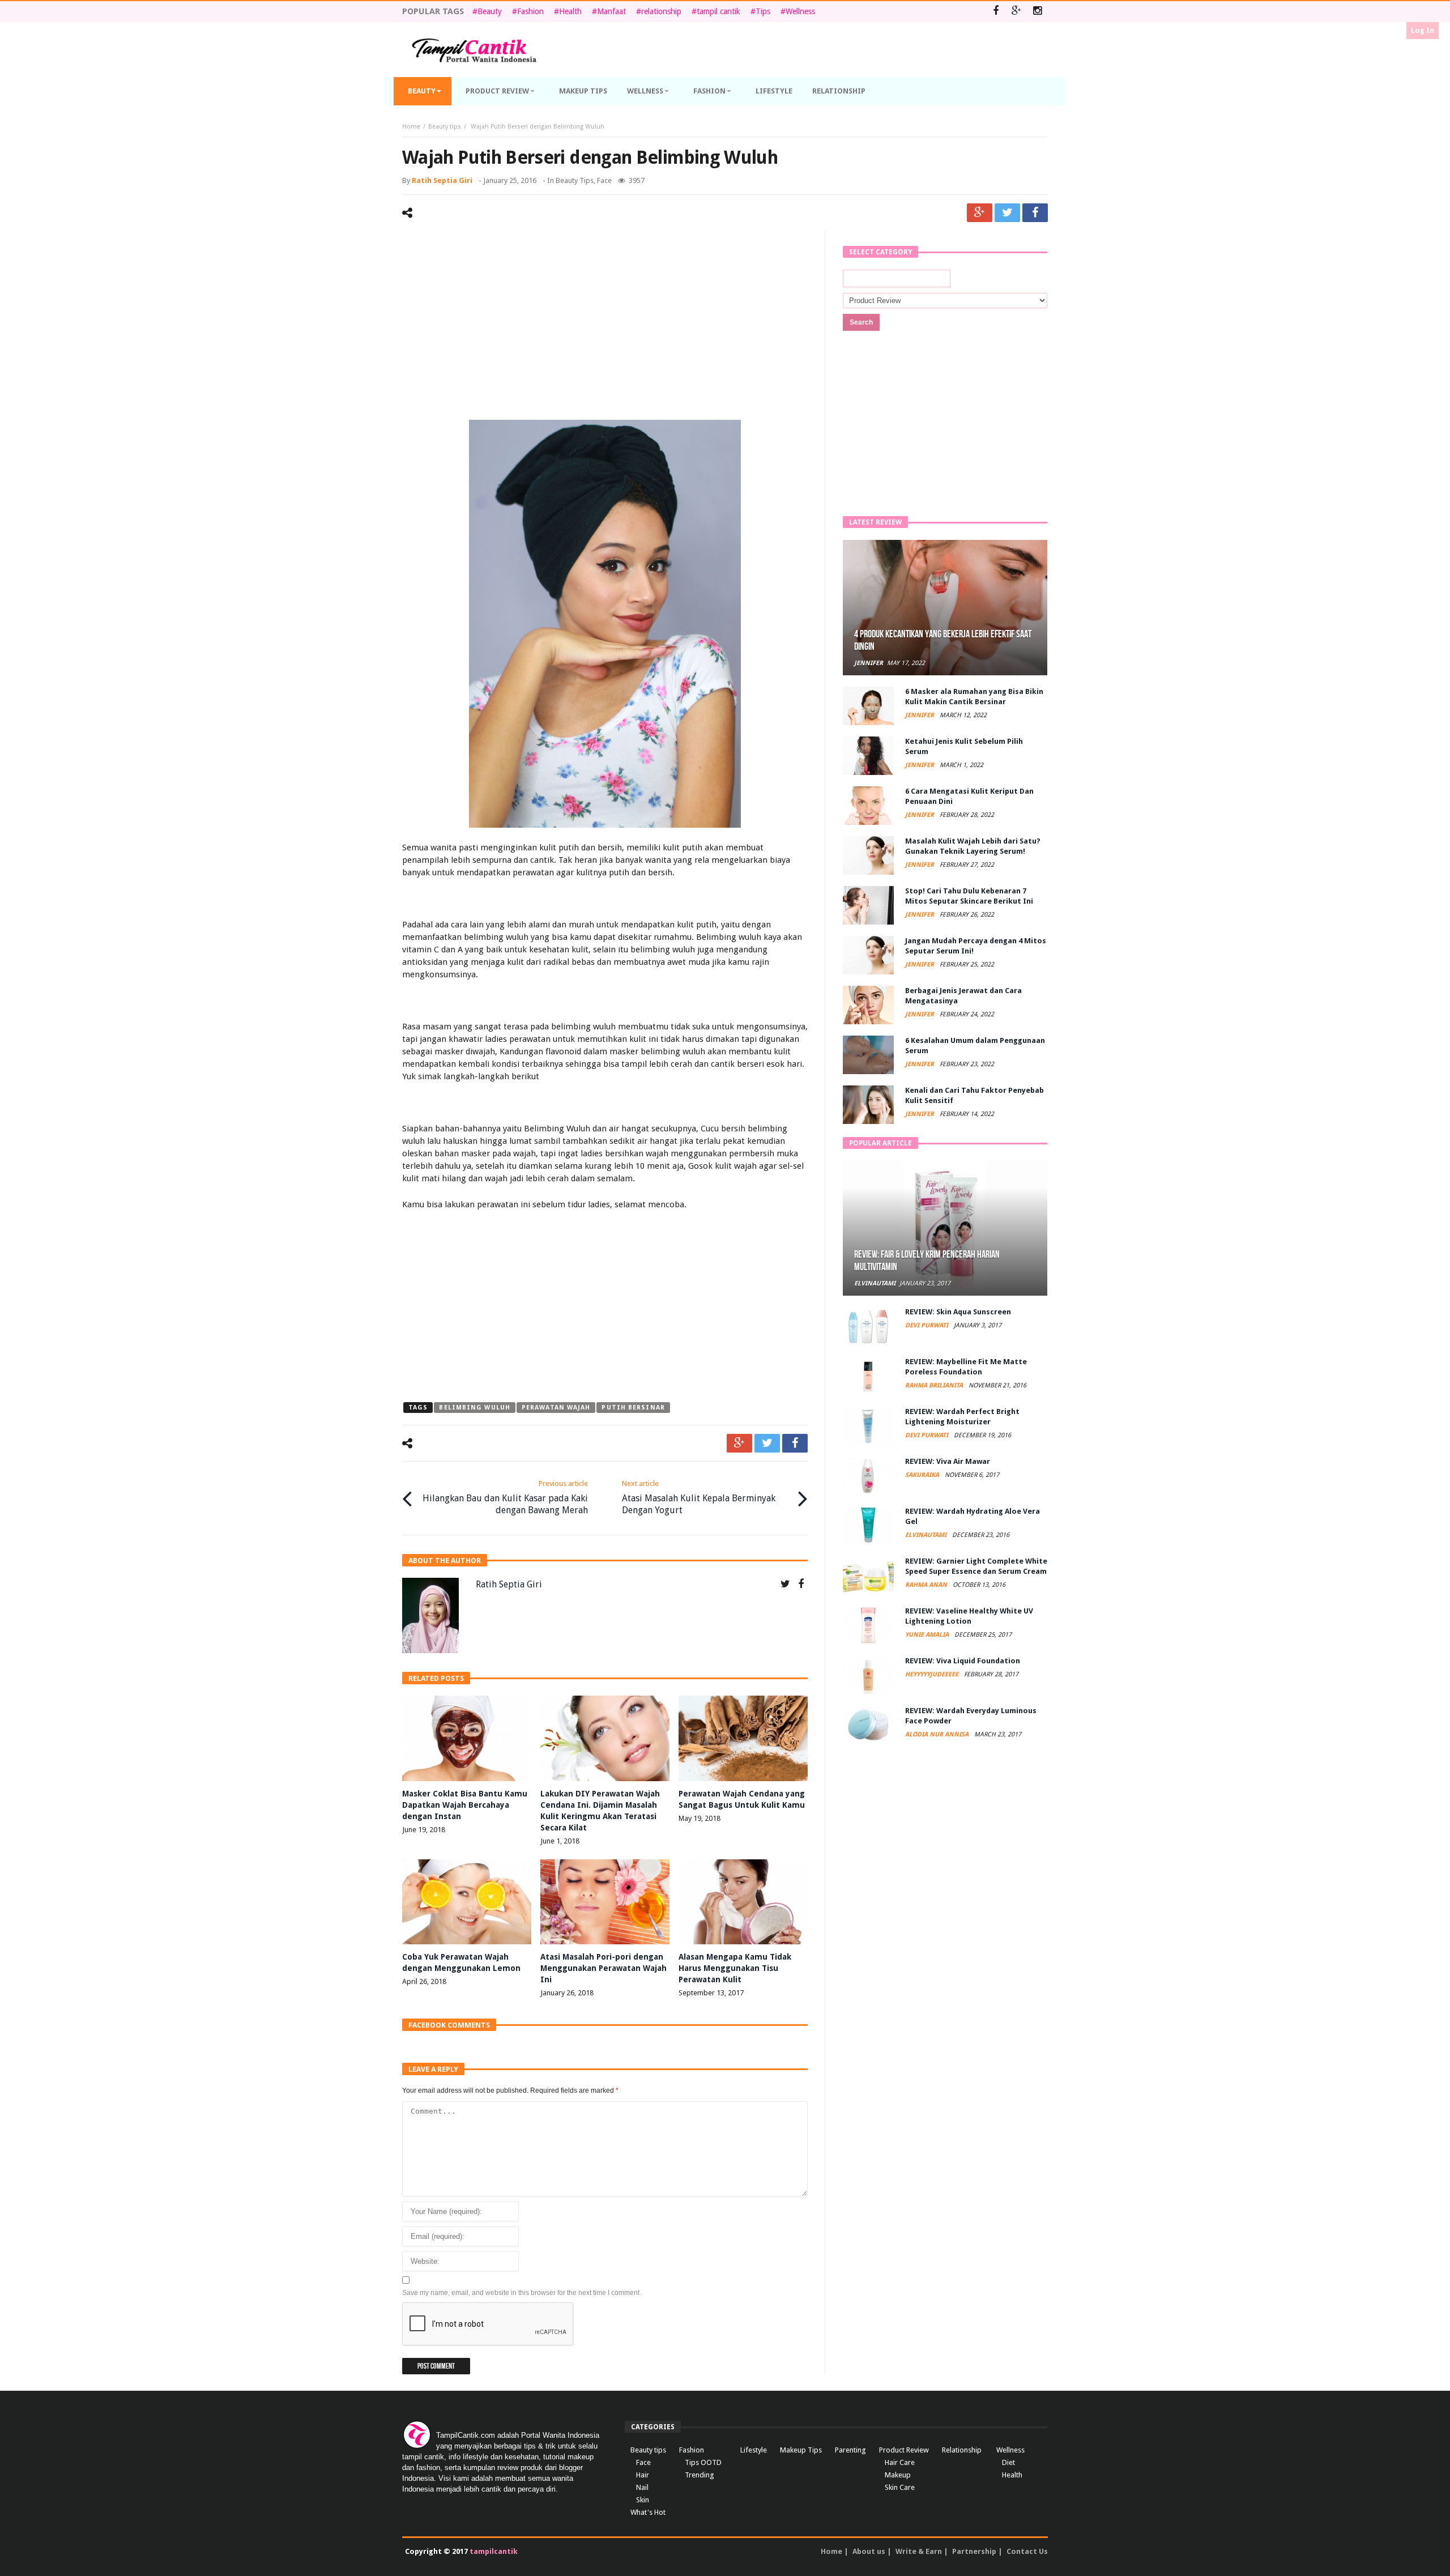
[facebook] (1035, 213)
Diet (1008, 2462)
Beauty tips (445, 127)
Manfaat (611, 11)
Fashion (530, 11)
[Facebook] (995, 12)
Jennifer (869, 663)
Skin (643, 2500)
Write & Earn (919, 2551)
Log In (1423, 30)
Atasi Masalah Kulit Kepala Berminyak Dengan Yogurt (699, 1497)
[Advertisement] (605, 327)
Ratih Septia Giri (442, 180)
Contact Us (1027, 2551)
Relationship (962, 2450)
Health (570, 11)
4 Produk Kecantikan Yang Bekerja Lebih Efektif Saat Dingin (943, 640)
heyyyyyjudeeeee (933, 1674)
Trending (700, 2475)
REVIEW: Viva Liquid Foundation (963, 1661)
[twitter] (1007, 213)
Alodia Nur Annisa (938, 1734)
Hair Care (900, 2462)
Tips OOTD (703, 2462)
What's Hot (648, 2512)
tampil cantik (718, 11)
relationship (661, 11)
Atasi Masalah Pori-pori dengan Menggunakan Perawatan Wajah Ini (604, 1968)
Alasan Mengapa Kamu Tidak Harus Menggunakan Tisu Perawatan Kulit (735, 1968)
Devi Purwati (927, 1325)
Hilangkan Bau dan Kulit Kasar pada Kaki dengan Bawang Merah (505, 1497)
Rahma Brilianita (935, 1385)
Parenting (850, 2450)
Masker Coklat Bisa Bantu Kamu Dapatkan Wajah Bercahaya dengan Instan (465, 1805)
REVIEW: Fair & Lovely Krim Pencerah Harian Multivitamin (927, 1261)
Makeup (898, 2475)
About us (869, 2551)
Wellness (800, 11)
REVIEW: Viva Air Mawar (948, 1461)
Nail (642, 2487)
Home (411, 127)
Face (604, 180)
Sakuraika (923, 1475)
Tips (763, 11)
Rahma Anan (927, 1585)
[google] (980, 213)
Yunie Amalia (928, 1635)
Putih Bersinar (633, 1408)
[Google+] (1016, 12)
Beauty (490, 11)
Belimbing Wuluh (475, 1408)
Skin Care (900, 2487)
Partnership (974, 2551)
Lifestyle (754, 2450)
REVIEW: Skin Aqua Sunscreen (958, 1312)
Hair (643, 2475)
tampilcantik (494, 2551)
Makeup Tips (801, 2450)
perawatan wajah (556, 1408)
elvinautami (875, 1283)
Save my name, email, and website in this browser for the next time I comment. (522, 2293)
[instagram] (1037, 12)
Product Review (904, 2450)
